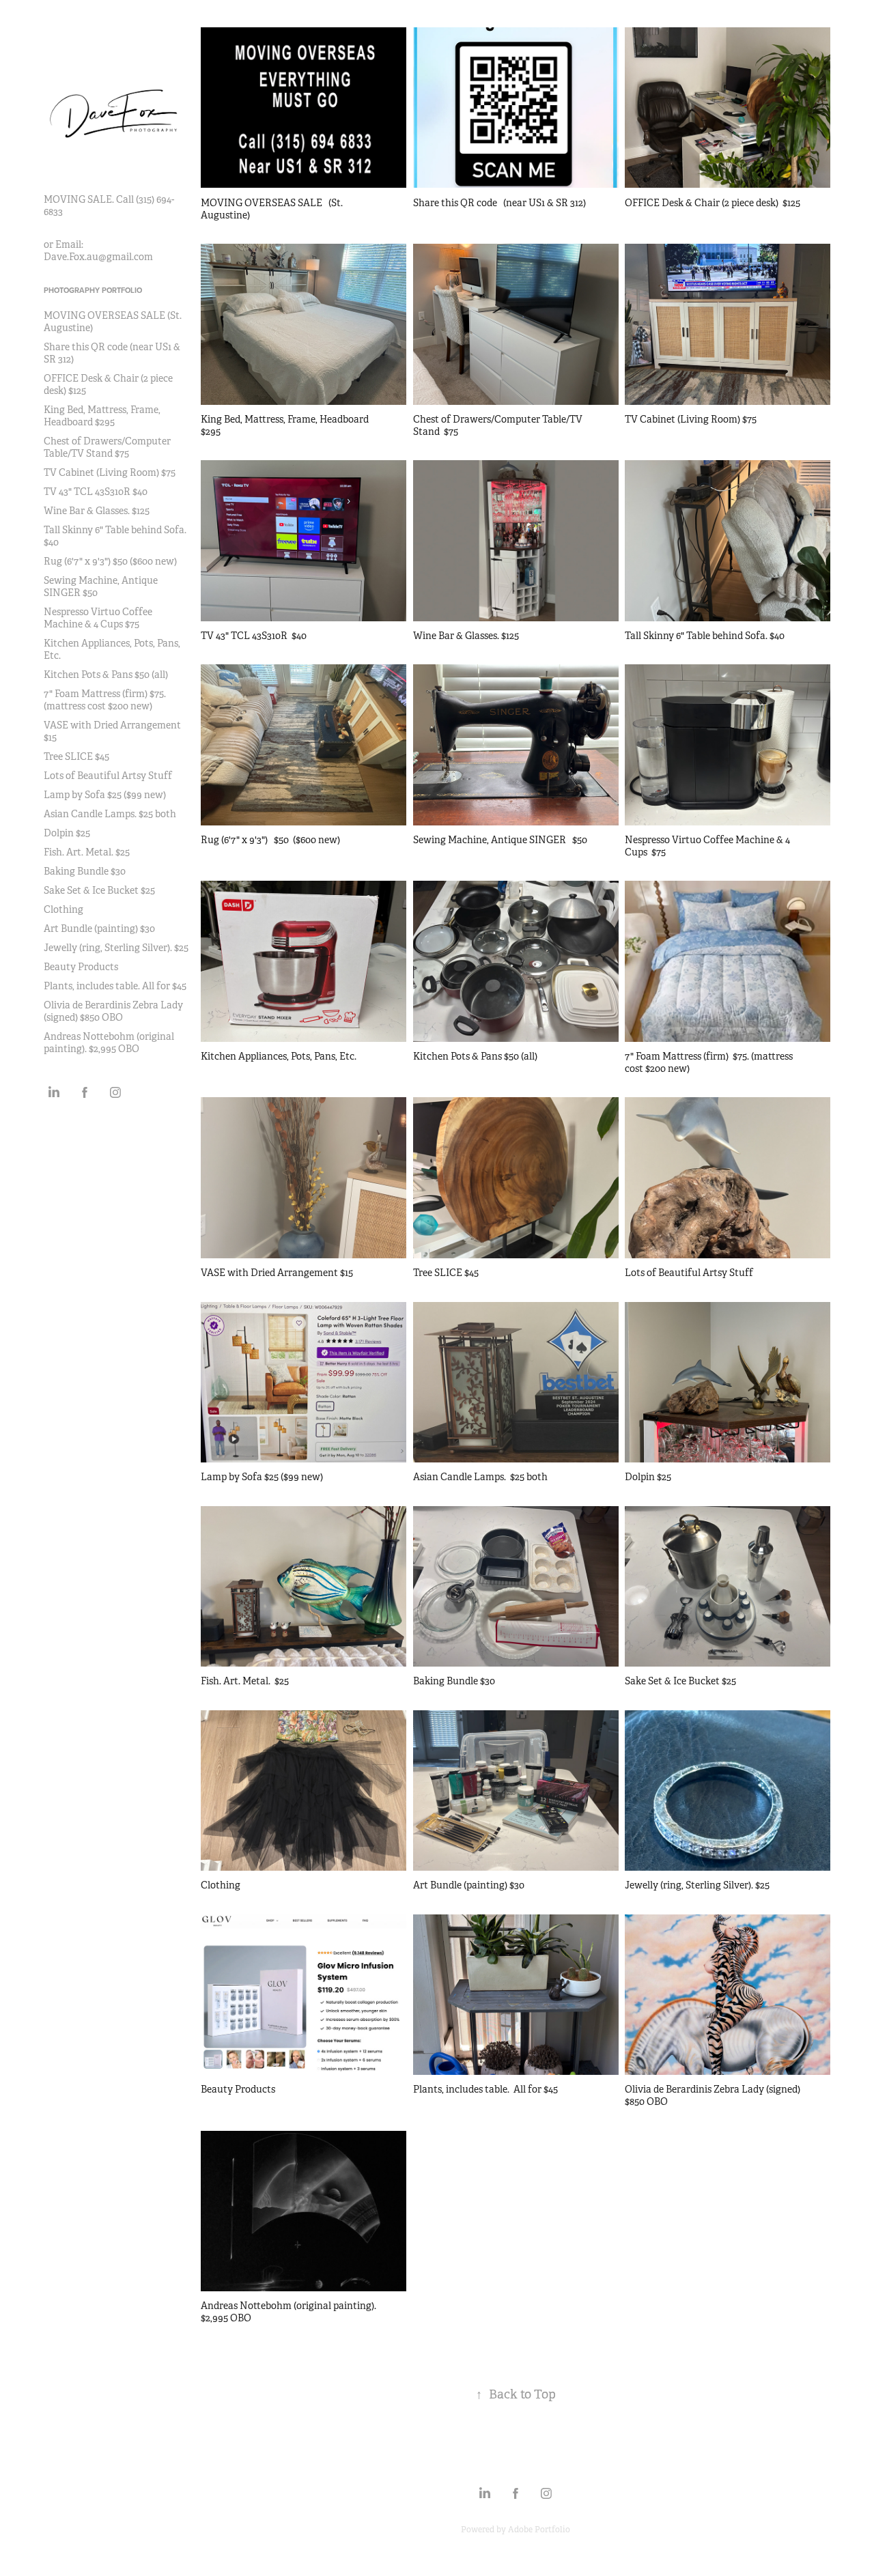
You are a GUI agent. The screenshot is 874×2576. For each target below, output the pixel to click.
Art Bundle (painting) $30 (99, 929)
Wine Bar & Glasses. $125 (97, 511)
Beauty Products (81, 967)
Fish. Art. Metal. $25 (87, 852)
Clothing (64, 909)
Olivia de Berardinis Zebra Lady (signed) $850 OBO (113, 1011)
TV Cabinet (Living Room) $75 (110, 472)
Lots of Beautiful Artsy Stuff (108, 776)
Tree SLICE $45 (76, 756)
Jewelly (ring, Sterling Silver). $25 (116, 948)
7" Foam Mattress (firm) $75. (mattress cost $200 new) (105, 700)
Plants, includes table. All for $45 (115, 986)
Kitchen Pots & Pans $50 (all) (106, 675)
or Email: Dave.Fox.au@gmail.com (98, 251)
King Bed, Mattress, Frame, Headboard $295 (102, 416)
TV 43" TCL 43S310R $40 (96, 492)
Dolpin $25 (67, 833)
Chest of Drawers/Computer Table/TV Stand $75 (107, 447)
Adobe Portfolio (539, 2530)
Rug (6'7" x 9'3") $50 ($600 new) (110, 561)
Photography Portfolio (93, 290)
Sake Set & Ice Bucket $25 (99, 890)
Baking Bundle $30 (85, 871)
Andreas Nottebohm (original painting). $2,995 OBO (109, 1043)
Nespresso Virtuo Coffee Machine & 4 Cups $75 (98, 618)
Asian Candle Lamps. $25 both (110, 814)
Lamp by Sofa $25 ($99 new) (105, 795)
